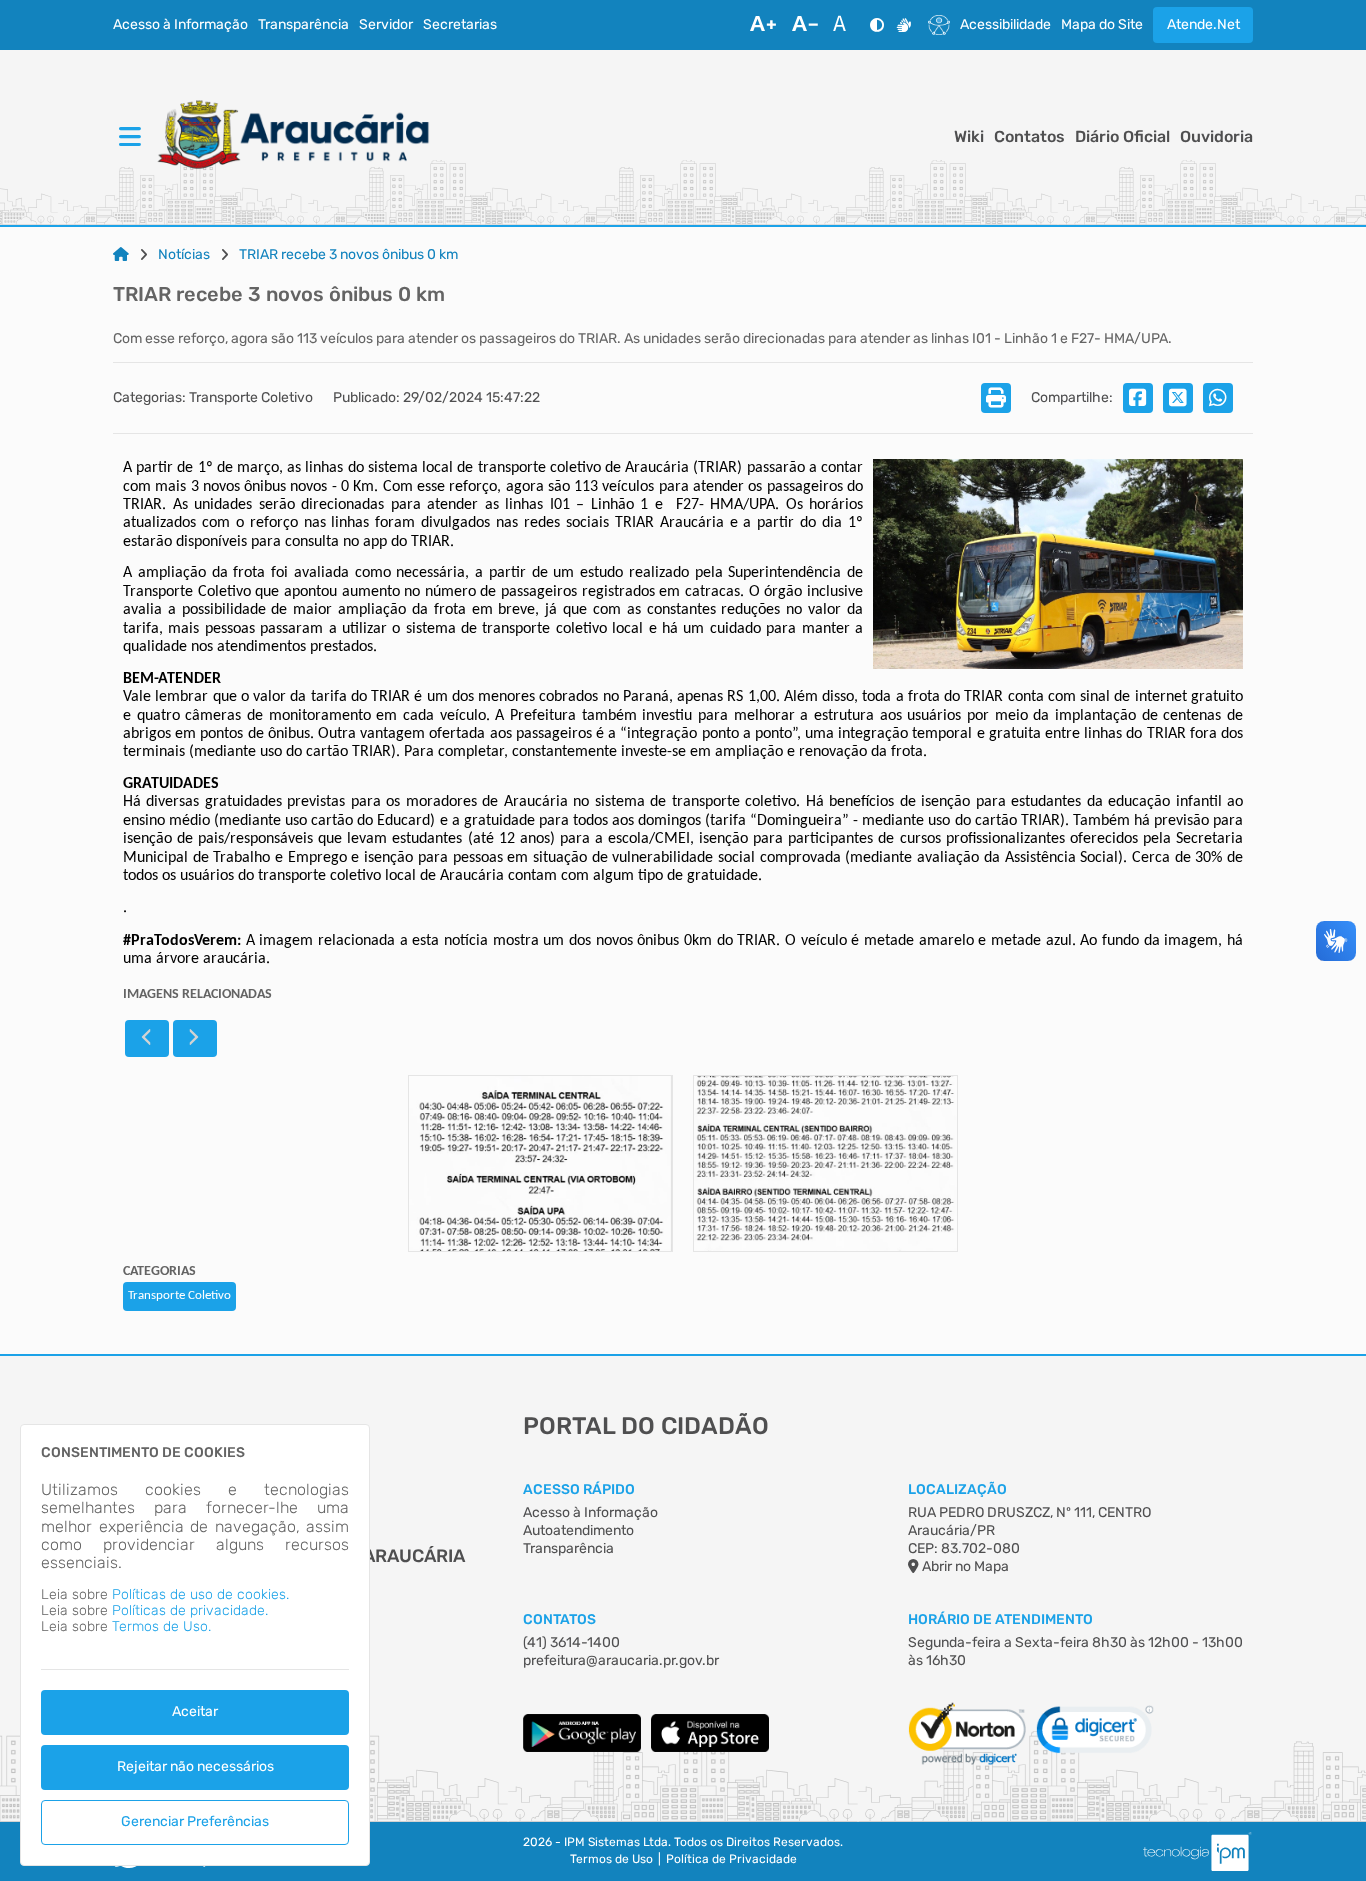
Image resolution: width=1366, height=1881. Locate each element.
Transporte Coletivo (179, 1295)
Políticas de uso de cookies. (200, 1594)
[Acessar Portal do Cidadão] (293, 137)
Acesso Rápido (579, 1489)
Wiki (969, 137)
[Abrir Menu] (128, 138)
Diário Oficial (1122, 137)
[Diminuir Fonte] (805, 25)
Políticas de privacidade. (190, 1610)
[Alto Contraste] (877, 25)
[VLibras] (904, 25)
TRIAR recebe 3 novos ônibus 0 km (348, 255)
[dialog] (195, 1645)
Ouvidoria (1216, 137)
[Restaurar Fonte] (845, 25)
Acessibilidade (1005, 25)
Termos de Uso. (161, 1626)
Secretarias (460, 25)
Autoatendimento (578, 1530)
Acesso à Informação (180, 25)
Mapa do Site (1102, 25)
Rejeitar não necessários (195, 1766)
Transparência (303, 25)
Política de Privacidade (731, 1859)
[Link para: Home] (121, 255)
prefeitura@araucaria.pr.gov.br (621, 1660)
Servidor (386, 25)
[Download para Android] (582, 1747)
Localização (957, 1489)
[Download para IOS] (710, 1747)
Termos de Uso (611, 1859)
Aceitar (195, 1711)
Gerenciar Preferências (195, 1821)
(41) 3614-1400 (571, 1642)
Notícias (184, 255)
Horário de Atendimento (1000, 1619)
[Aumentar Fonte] (763, 25)
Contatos (1029, 137)
